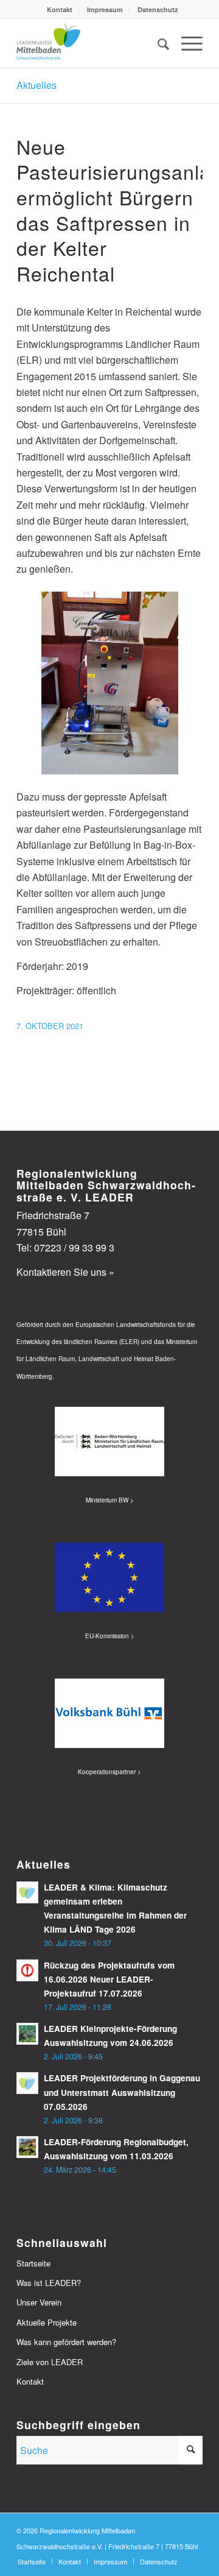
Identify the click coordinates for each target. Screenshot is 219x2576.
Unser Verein (39, 2302)
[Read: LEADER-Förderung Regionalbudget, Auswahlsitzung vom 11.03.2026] (27, 2147)
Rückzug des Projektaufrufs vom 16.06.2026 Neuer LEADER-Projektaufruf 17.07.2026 (109, 1979)
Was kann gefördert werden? (66, 2342)
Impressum (105, 9)
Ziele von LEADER (50, 2362)
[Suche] (157, 43)
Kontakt (60, 9)
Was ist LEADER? (49, 2283)
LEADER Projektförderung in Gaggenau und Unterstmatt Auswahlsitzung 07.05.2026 (122, 2092)
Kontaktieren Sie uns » (65, 1272)
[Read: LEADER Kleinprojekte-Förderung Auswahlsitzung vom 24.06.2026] (27, 2034)
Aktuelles (36, 85)
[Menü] (186, 43)
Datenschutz (158, 9)
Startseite (33, 2263)
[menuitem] (60, 9)
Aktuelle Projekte (47, 2322)
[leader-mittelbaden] (91, 43)
